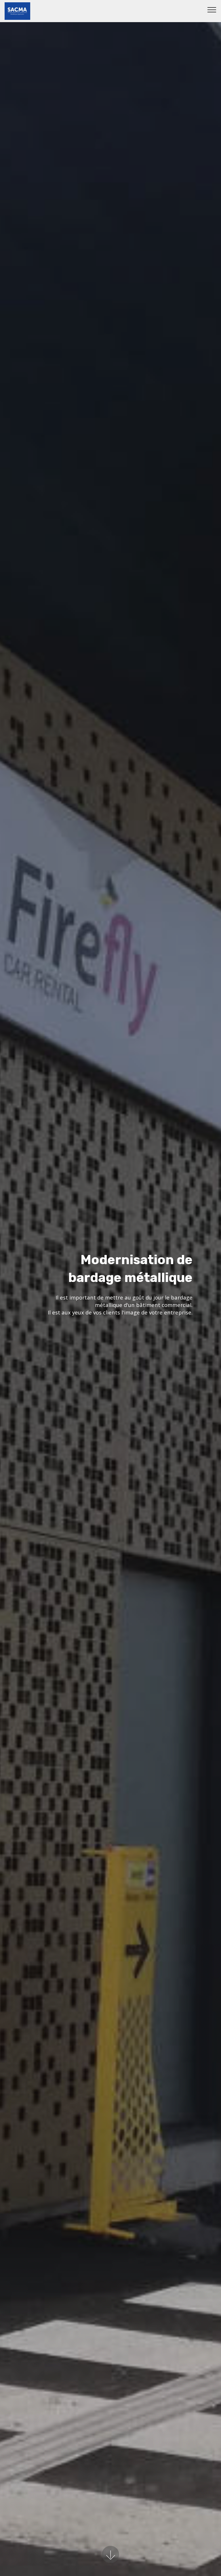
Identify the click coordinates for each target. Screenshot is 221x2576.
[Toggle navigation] (212, 9)
